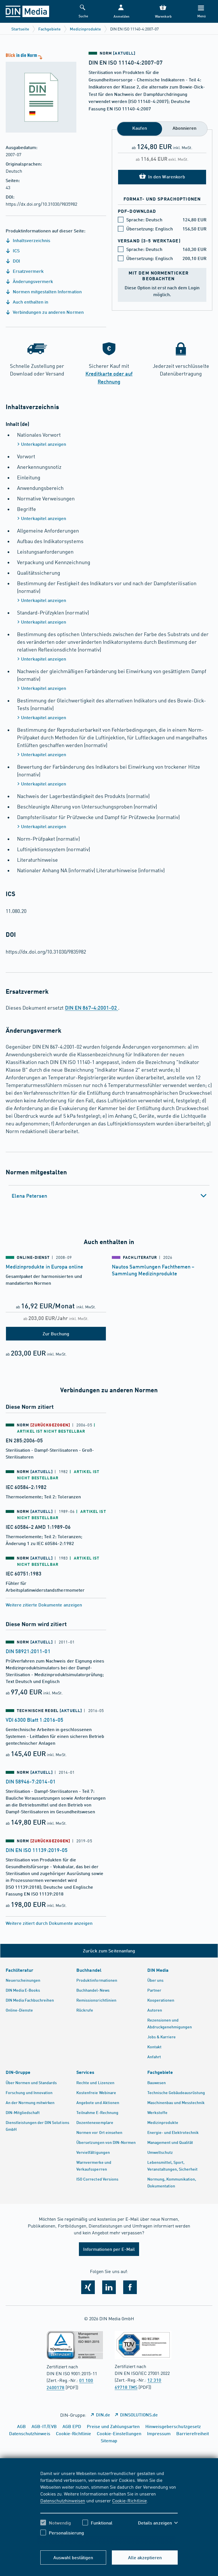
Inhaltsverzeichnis (31, 240)
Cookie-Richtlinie (129, 2500)
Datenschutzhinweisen (63, 2500)
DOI (16, 261)
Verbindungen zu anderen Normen (48, 312)
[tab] (109, 1196)
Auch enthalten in (30, 302)
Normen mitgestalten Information (47, 291)
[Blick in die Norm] (38, 92)
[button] (121, 12)
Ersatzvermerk (28, 271)
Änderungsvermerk (32, 281)
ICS (16, 250)
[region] (109, 2507)
